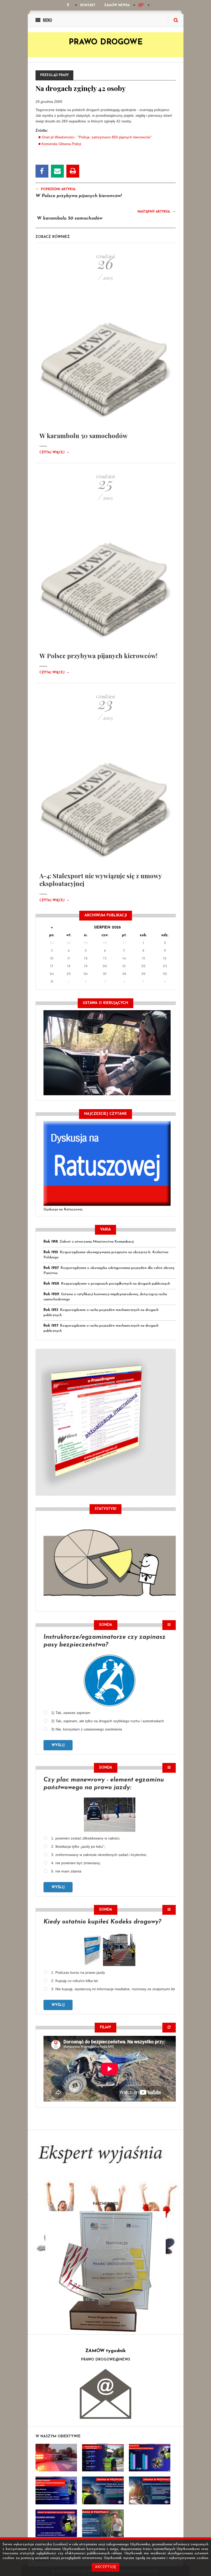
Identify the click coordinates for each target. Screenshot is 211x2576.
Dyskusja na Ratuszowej (63, 1210)
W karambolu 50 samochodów (70, 219)
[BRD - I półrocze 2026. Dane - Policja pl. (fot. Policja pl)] (56, 2458)
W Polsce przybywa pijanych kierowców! (79, 196)
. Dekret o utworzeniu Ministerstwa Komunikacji (89, 1242)
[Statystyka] (110, 1562)
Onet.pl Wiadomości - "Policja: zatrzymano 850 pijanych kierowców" (97, 137)
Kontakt (88, 5)
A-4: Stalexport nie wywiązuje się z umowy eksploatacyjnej (100, 880)
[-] (103, 2458)
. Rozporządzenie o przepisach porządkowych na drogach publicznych (107, 1284)
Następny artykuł (157, 211)
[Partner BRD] (106, 2271)
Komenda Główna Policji (61, 144)
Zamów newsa (117, 5)
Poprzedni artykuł (56, 189)
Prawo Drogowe (106, 42)
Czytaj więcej (54, 453)
